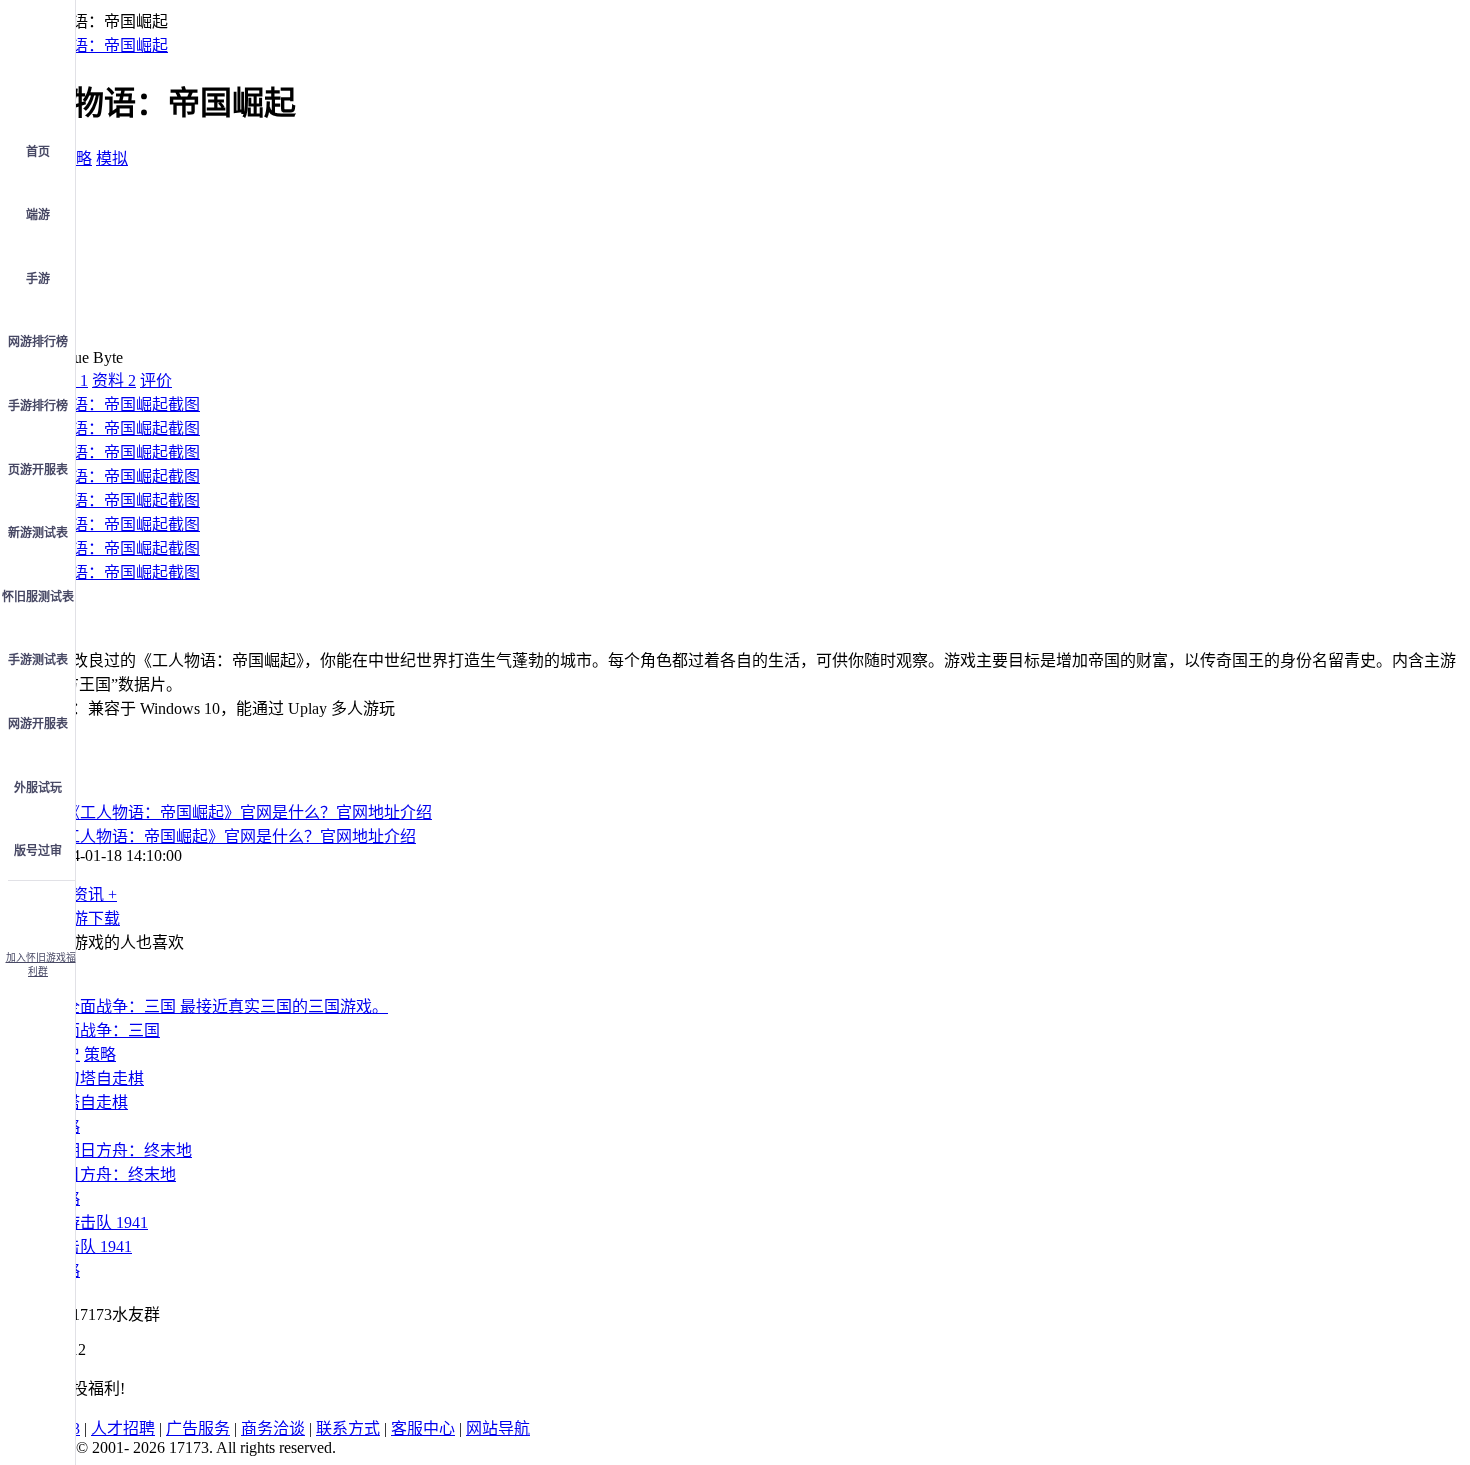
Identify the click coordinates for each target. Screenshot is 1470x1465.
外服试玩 (38, 788)
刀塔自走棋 (88, 1102)
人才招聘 (123, 1428)
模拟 (112, 158)
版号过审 (38, 851)
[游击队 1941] (98, 1222)
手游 (38, 279)
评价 (156, 380)
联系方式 (348, 1428)
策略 (76, 158)
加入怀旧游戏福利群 (41, 964)
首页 (38, 152)
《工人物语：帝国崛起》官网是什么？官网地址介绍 (232, 836)
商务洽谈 (273, 1428)
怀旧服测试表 (38, 597)
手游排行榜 (38, 406)
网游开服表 (38, 724)
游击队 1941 (90, 1246)
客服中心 (423, 1428)
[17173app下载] (38, 910)
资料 (114, 380)
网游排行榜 (38, 342)
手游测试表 (38, 660)
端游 (38, 215)
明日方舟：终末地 (112, 1174)
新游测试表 (38, 533)
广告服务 (198, 1428)
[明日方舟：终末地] (120, 1150)
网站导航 (498, 1428)
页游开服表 (38, 470)
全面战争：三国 (104, 1030)
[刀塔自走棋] (96, 1078)
